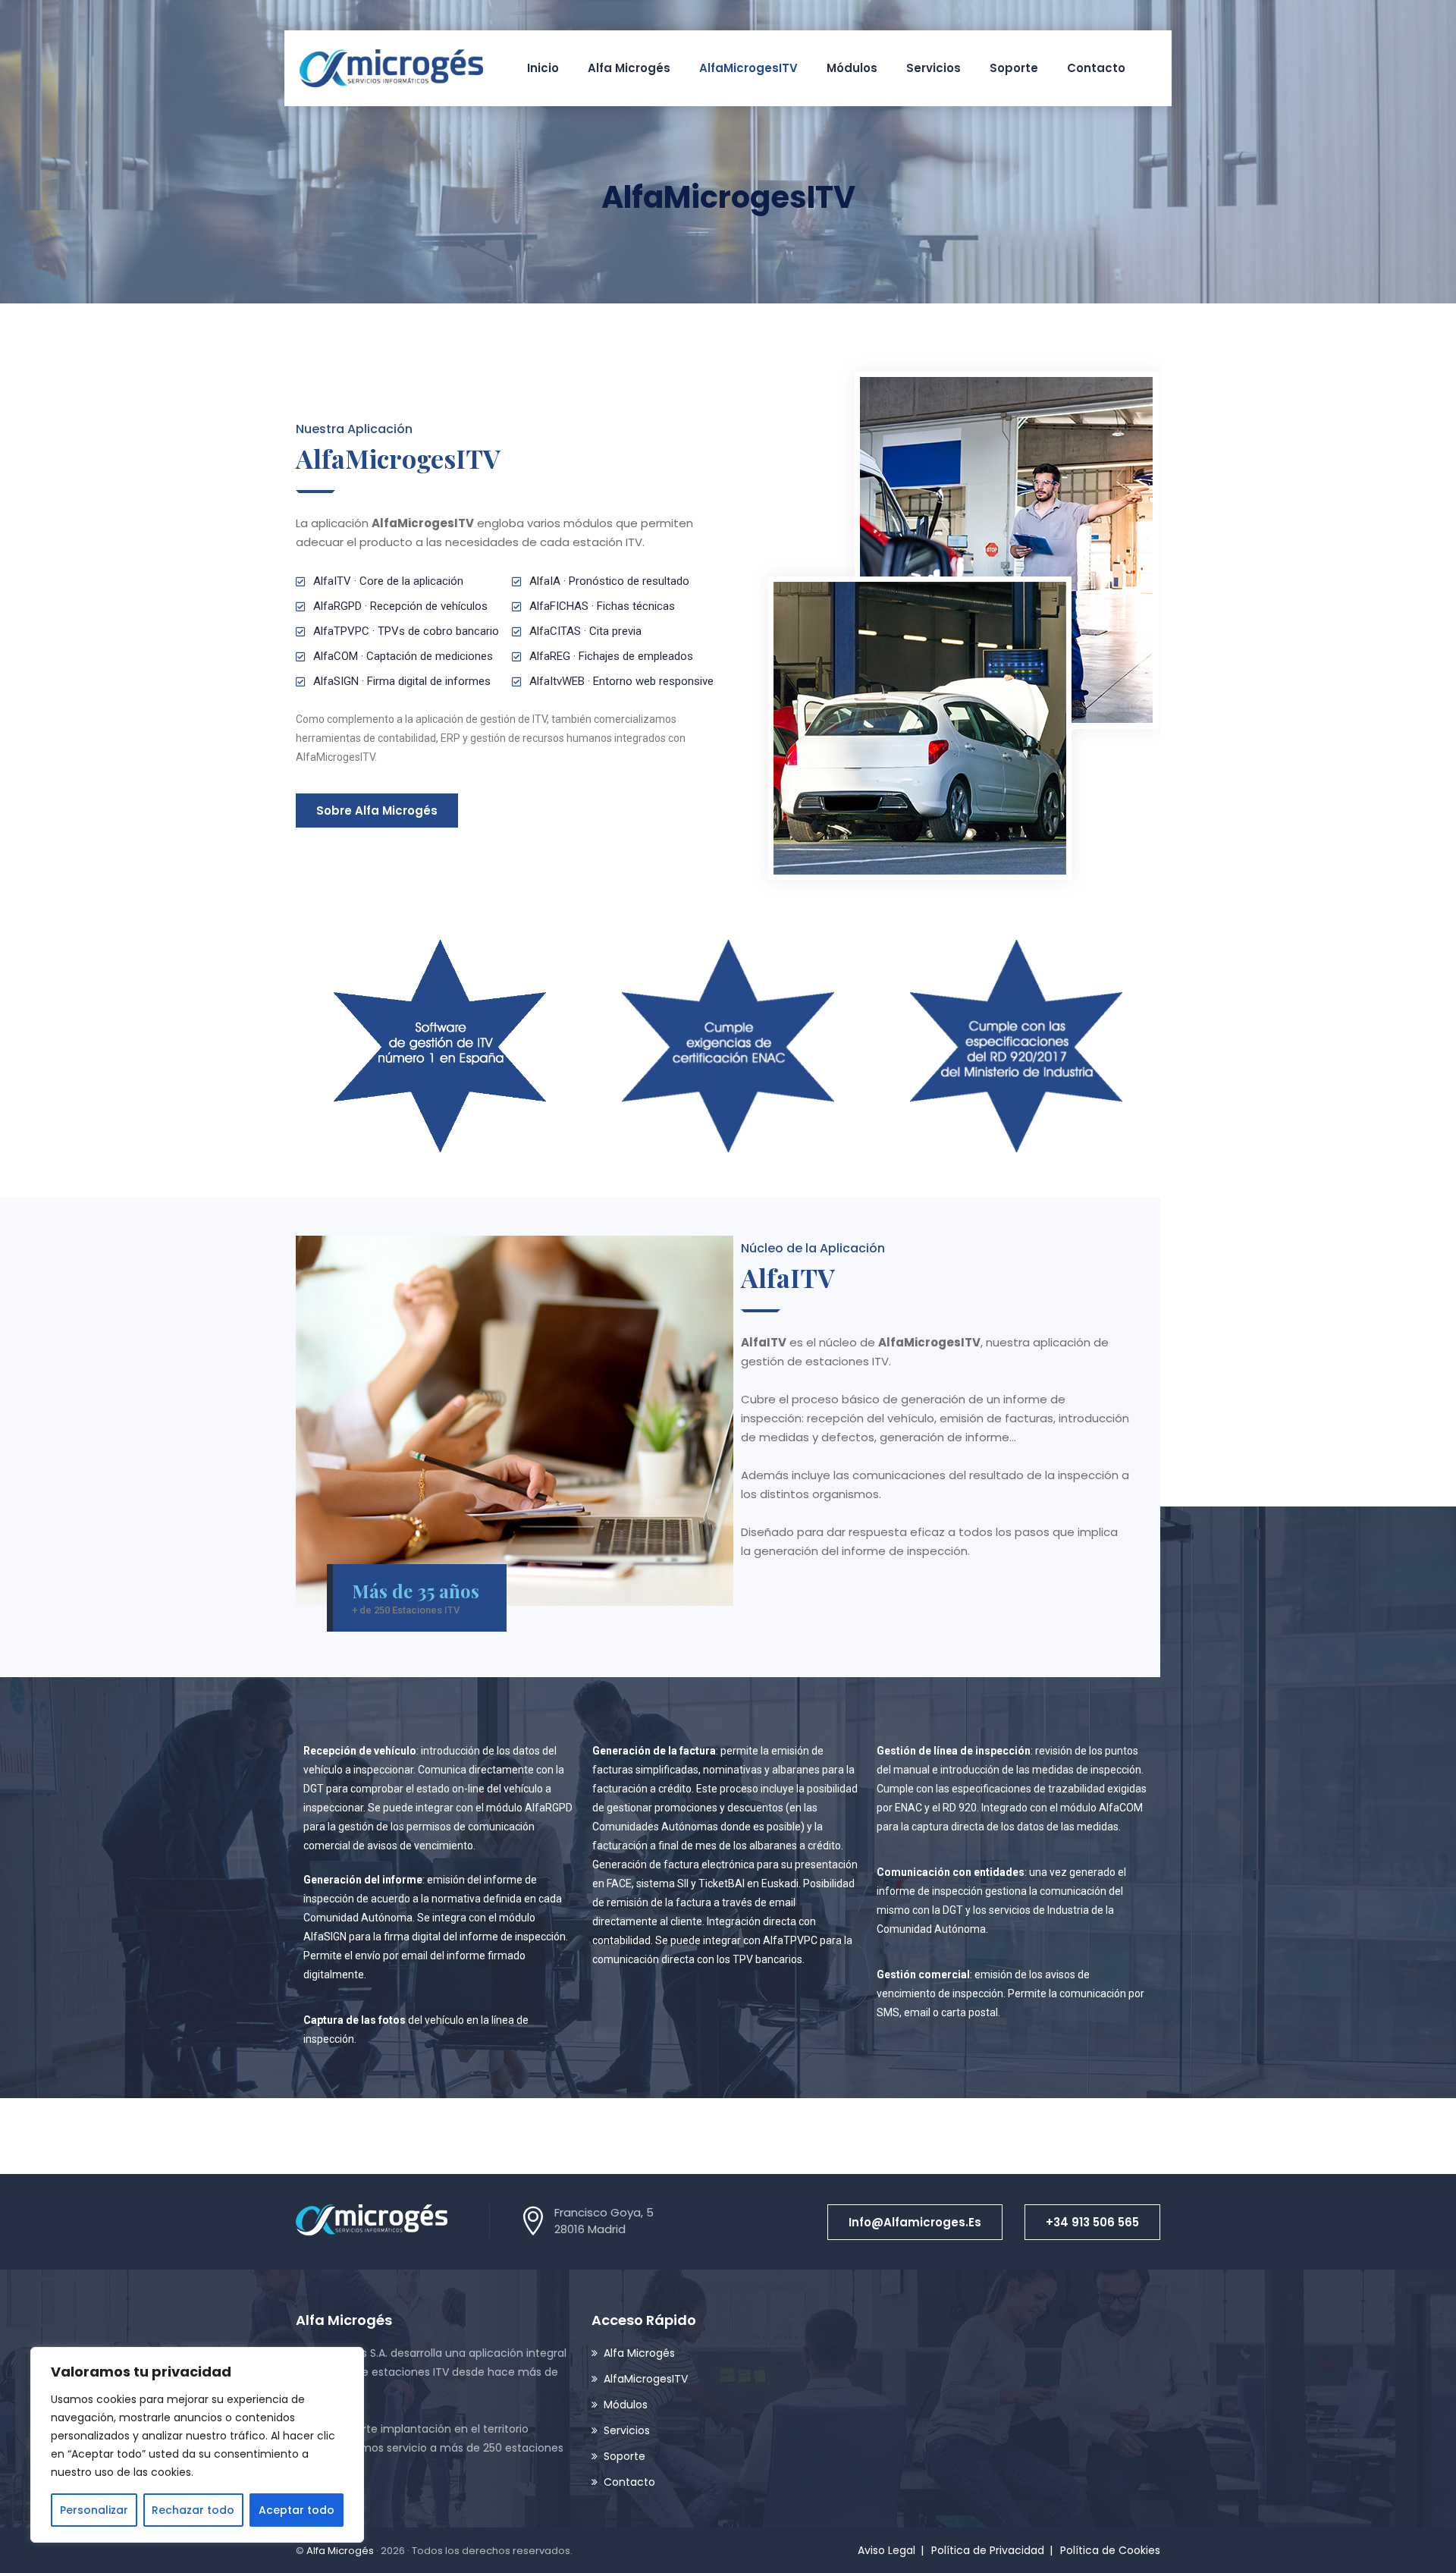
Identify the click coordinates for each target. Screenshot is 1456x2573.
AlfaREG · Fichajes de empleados (611, 656)
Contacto (1096, 68)
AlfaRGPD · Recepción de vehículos (400, 606)
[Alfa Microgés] (391, 68)
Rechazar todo (193, 2510)
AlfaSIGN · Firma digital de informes (402, 681)
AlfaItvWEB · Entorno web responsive (621, 681)
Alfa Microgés (629, 68)
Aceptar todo (297, 2510)
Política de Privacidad (988, 2550)
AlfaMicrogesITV (748, 68)
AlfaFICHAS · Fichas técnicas (602, 606)
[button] (915, 2222)
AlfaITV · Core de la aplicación (388, 581)
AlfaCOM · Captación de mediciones (403, 656)
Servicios (934, 68)
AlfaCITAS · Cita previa (585, 631)
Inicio (543, 68)
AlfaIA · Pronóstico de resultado (609, 581)
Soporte (1014, 68)
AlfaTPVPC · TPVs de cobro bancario (406, 631)
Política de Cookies (1110, 2550)
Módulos (852, 68)
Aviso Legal (886, 2550)
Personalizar (94, 2510)
